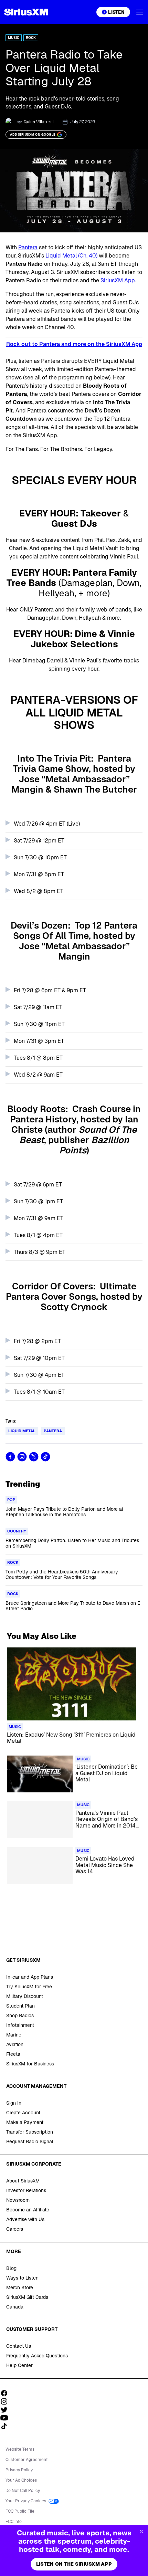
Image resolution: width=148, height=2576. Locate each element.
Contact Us (19, 2346)
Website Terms (20, 2449)
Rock (31, 38)
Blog (11, 2268)
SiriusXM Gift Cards (27, 2297)
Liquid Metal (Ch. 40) (71, 256)
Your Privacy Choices (26, 2501)
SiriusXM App (118, 280)
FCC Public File (20, 2511)
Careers (15, 2229)
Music (14, 38)
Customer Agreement (27, 2460)
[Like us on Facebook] (7, 2393)
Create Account (23, 2113)
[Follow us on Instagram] (7, 2401)
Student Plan (20, 2006)
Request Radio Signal (30, 2142)
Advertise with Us (25, 2219)
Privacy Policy (19, 2470)
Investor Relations (26, 2190)
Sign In (14, 2103)
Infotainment (20, 2025)
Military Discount (25, 1996)
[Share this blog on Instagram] (22, 1457)
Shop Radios (20, 2015)
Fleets (13, 2054)
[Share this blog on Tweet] (34, 1457)
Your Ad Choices (21, 2480)
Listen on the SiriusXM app (74, 2564)
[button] (140, 12)
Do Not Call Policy (23, 2491)
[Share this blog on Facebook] (10, 1457)
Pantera (28, 247)
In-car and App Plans (30, 1977)
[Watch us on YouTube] (7, 2418)
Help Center (19, 2365)
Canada (15, 2307)
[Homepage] (26, 12)
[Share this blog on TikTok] (45, 1457)
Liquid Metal (22, 1431)
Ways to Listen (22, 2278)
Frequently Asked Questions (37, 2356)
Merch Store (20, 2287)
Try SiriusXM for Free (29, 1987)
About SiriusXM (23, 2181)
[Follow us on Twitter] (7, 2410)
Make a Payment (25, 2122)
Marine (14, 2035)
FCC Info (14, 2522)
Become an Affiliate (28, 2210)
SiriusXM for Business (30, 2064)
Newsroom (18, 2200)
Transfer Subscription (30, 2132)
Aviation (15, 2044)
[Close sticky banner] (141, 2531)
